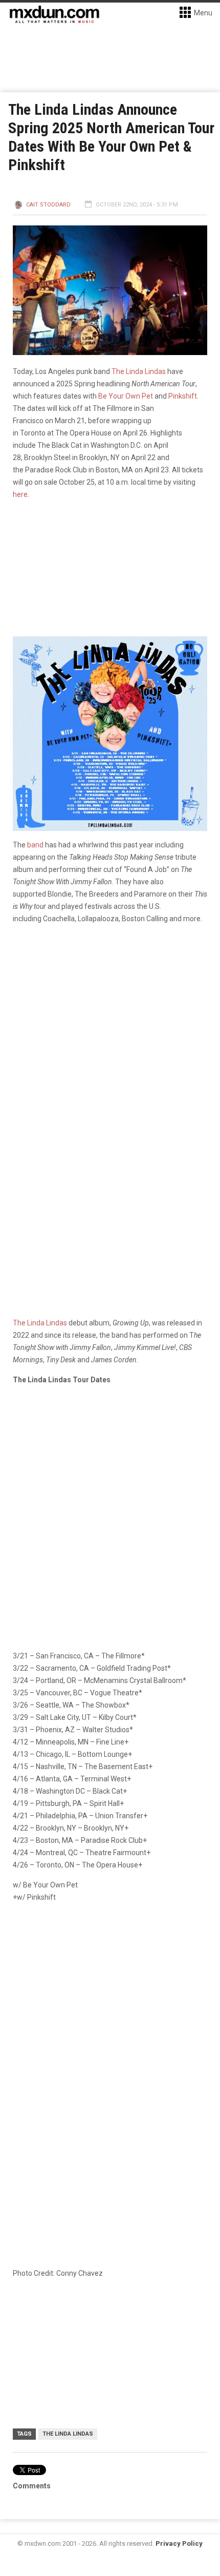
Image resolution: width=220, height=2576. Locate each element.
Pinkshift (183, 396)
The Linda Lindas (139, 371)
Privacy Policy (179, 2543)
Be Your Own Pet (126, 396)
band (35, 845)
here (20, 494)
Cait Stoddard (48, 205)
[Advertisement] (110, 2029)
